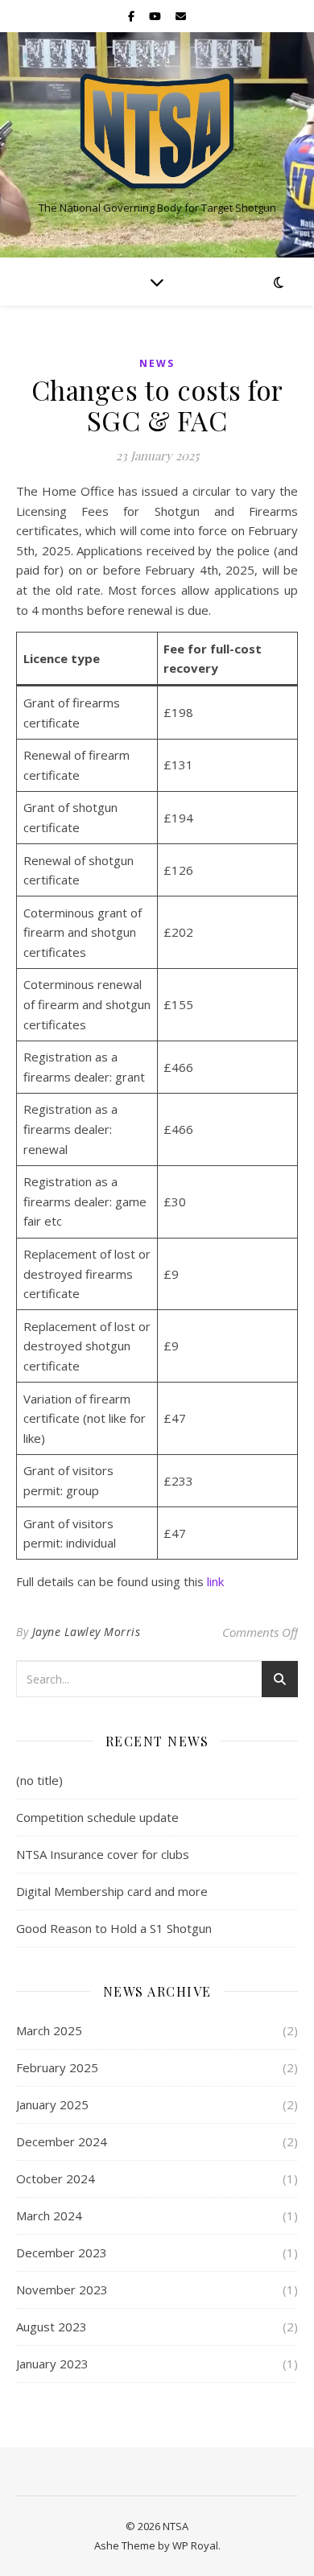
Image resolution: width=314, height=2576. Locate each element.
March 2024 (49, 2215)
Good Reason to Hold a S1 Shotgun (114, 1928)
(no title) (39, 1780)
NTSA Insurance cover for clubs (103, 1854)
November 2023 (62, 2290)
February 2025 (57, 2067)
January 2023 (52, 2364)
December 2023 (62, 2252)
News (157, 363)
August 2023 (52, 2327)
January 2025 (52, 2104)
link (215, 1581)
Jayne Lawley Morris (87, 1632)
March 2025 (49, 2030)
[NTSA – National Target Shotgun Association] (157, 131)
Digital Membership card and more (112, 1891)
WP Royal (195, 2545)
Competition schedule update (97, 1817)
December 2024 (62, 2141)
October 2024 (56, 2178)
